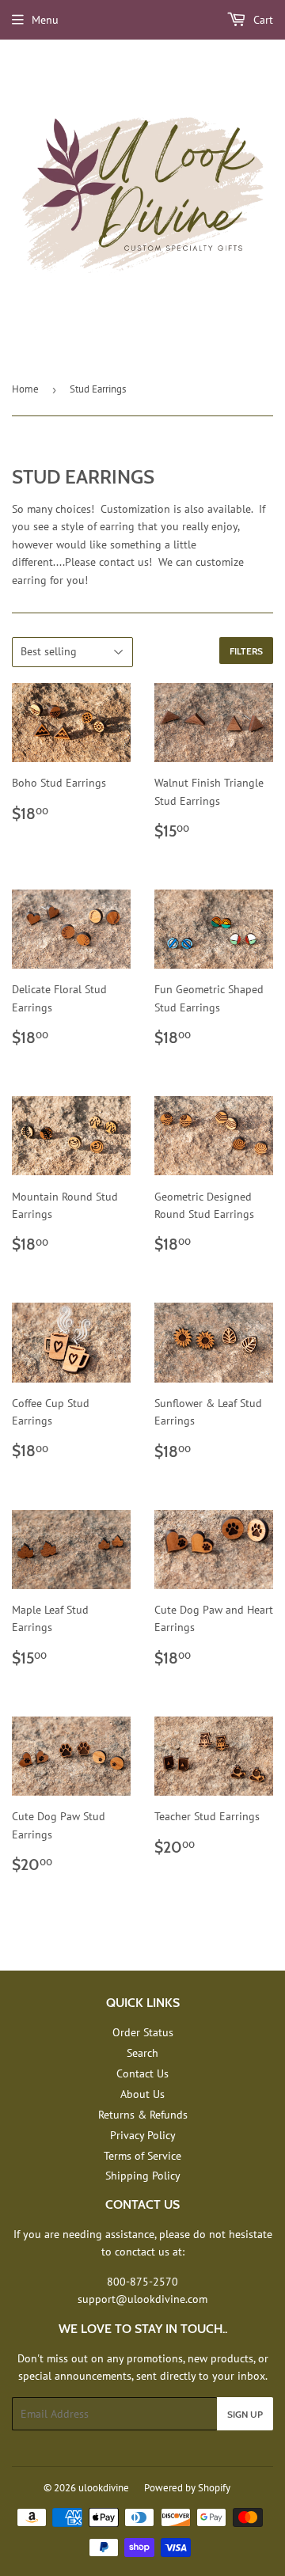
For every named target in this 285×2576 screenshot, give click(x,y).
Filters (246, 651)
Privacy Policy (143, 2135)
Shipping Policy (143, 2176)
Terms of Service (142, 2156)
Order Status (143, 2032)
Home (25, 389)
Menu (45, 20)
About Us (142, 2094)
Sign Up (245, 2414)
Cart (262, 20)
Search (142, 2053)
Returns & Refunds (143, 2115)
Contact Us (142, 2073)
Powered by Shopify (187, 2488)
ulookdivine (104, 2488)
